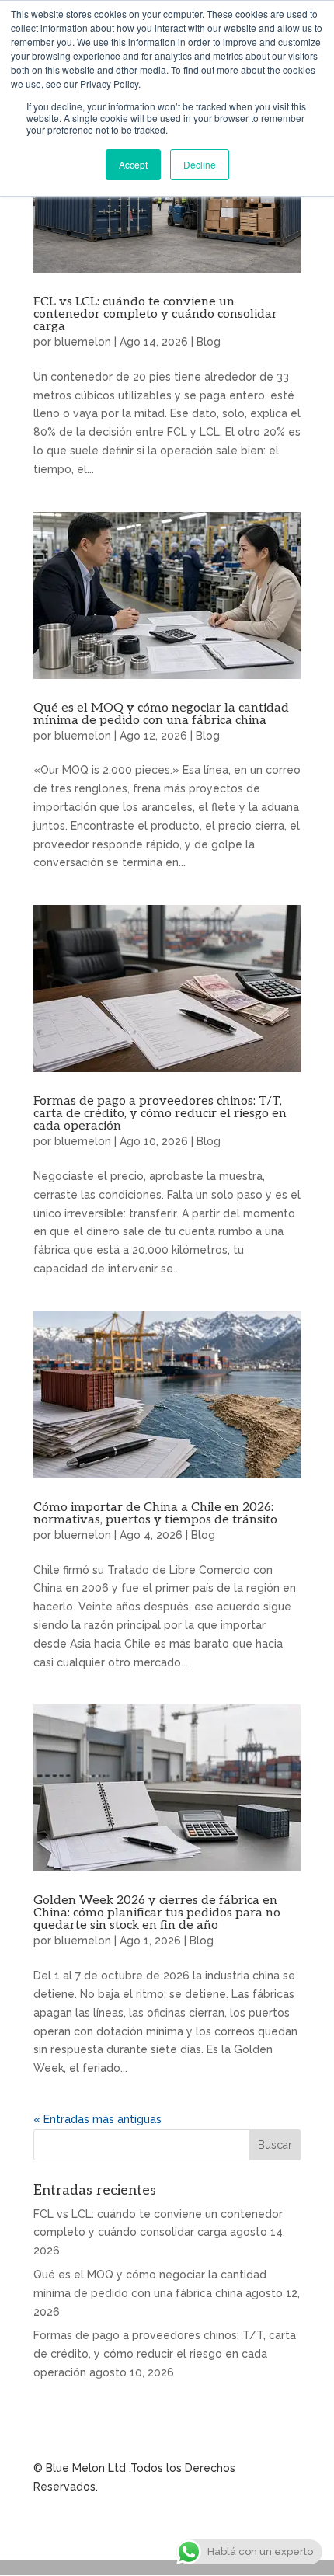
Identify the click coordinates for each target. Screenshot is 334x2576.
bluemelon (83, 342)
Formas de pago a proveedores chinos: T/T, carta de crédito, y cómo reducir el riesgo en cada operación (160, 1114)
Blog (209, 342)
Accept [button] (133, 164)
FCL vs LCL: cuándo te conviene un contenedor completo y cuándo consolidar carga (155, 314)
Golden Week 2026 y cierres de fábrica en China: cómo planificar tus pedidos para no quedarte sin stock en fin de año (157, 1913)
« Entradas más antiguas (97, 2119)
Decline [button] (200, 164)
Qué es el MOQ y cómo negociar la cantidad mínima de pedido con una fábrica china (161, 714)
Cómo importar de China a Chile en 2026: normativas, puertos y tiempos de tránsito (155, 1514)
